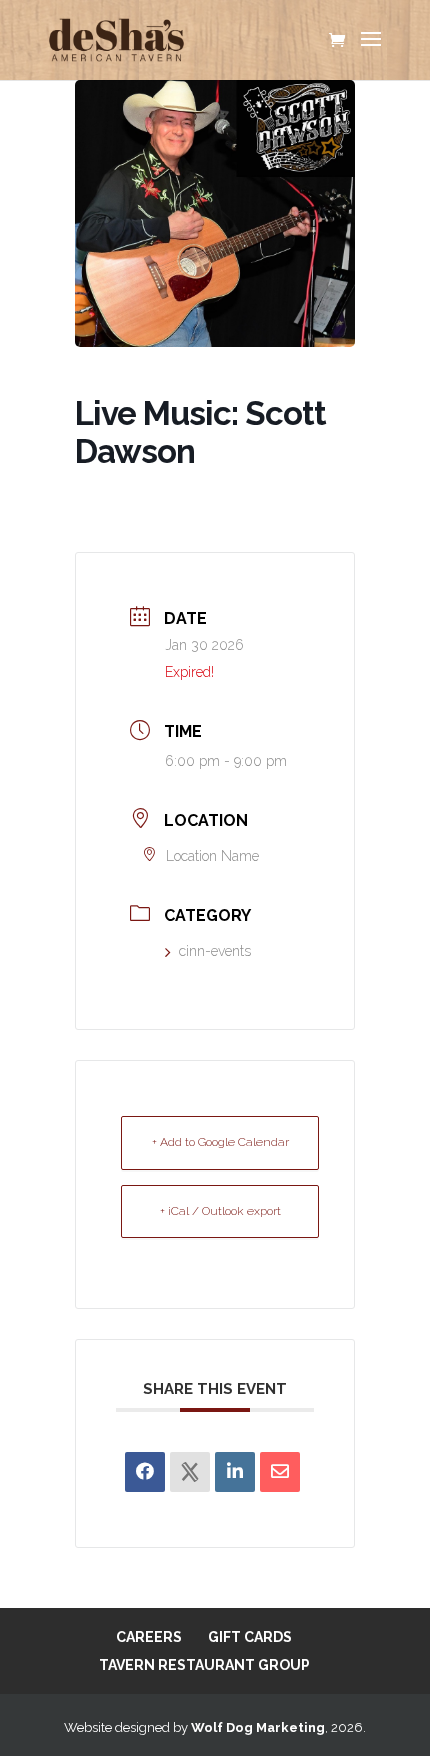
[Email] (280, 1472)
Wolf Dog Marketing (258, 1727)
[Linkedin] (235, 1472)
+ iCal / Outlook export (220, 1211)
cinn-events (215, 951)
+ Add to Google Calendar (220, 1142)
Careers (149, 1637)
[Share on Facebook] (145, 1472)
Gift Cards (250, 1637)
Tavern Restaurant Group (204, 1665)
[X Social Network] (190, 1472)
